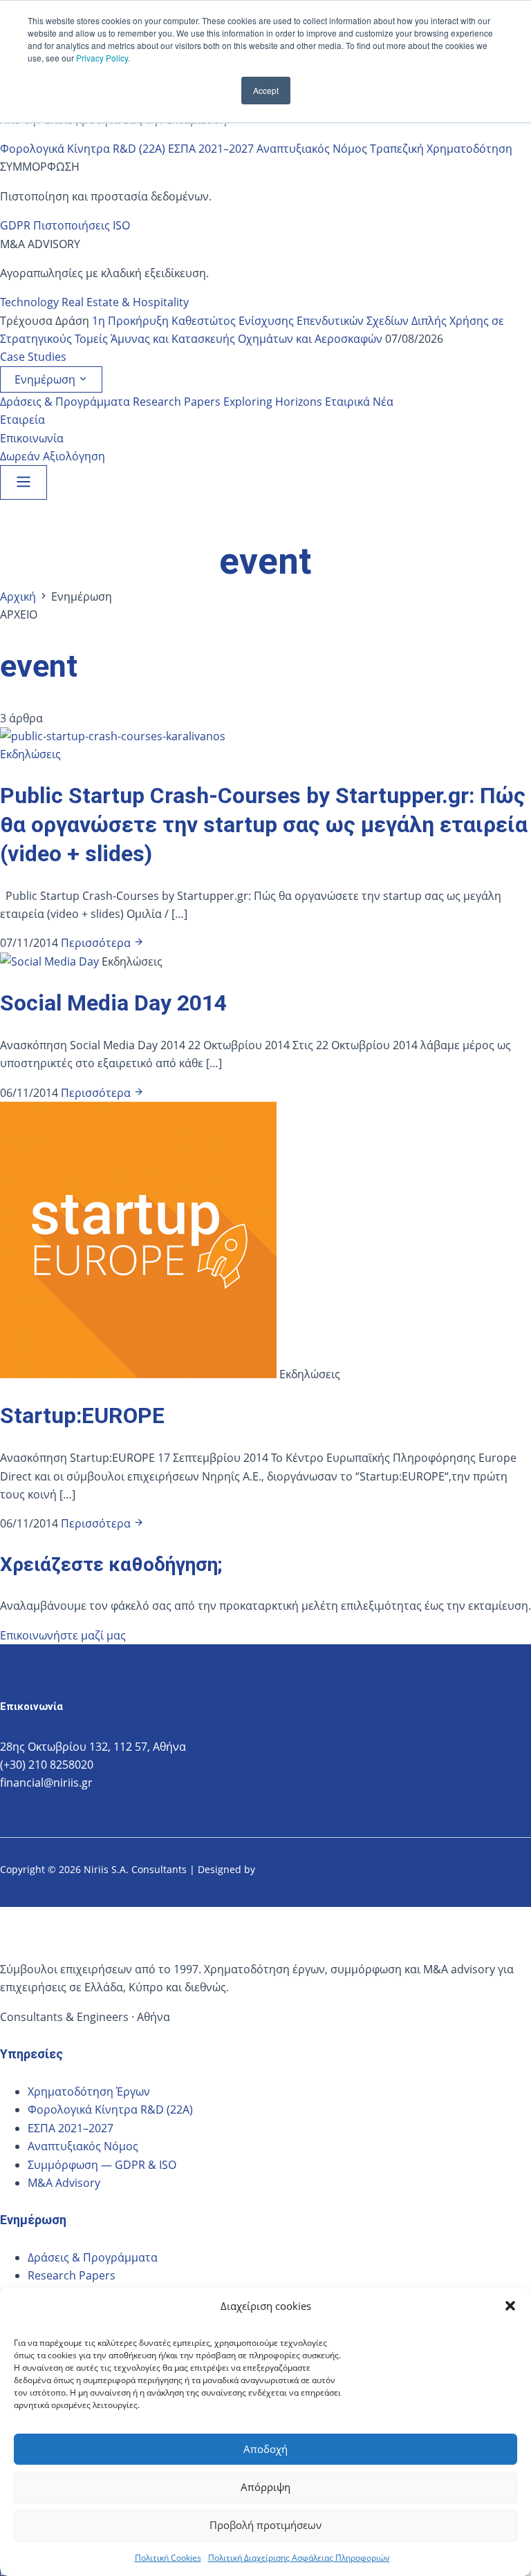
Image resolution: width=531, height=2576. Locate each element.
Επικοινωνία (32, 438)
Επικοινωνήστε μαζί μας (63, 1635)
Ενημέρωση (46, 379)
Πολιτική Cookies (168, 2558)
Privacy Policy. (103, 58)
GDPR (15, 225)
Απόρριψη (265, 2487)
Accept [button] (266, 90)
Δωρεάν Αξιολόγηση (53, 456)
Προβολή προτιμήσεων (265, 2525)
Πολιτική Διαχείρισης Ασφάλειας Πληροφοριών (299, 2558)
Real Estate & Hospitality (125, 302)
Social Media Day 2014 (113, 1003)
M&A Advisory (64, 2183)
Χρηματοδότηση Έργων (89, 2091)
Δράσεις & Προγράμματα (65, 402)
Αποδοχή (265, 2449)
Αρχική (18, 596)
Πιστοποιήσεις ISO (82, 225)
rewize (274, 1869)
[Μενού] (24, 482)
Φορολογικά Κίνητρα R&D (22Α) (83, 149)
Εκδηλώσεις (30, 754)
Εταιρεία (22, 420)
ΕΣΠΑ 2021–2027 (211, 149)
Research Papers (177, 402)
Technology (29, 302)
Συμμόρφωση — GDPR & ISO (102, 2165)
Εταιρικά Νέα (359, 402)
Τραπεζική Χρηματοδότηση (441, 149)
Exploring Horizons (273, 402)
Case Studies (33, 357)
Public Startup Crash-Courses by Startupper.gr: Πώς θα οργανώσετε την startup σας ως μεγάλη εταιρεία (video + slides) (264, 824)
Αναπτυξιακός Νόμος (312, 149)
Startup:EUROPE (82, 1416)
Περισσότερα (97, 943)
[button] (510, 2306)
